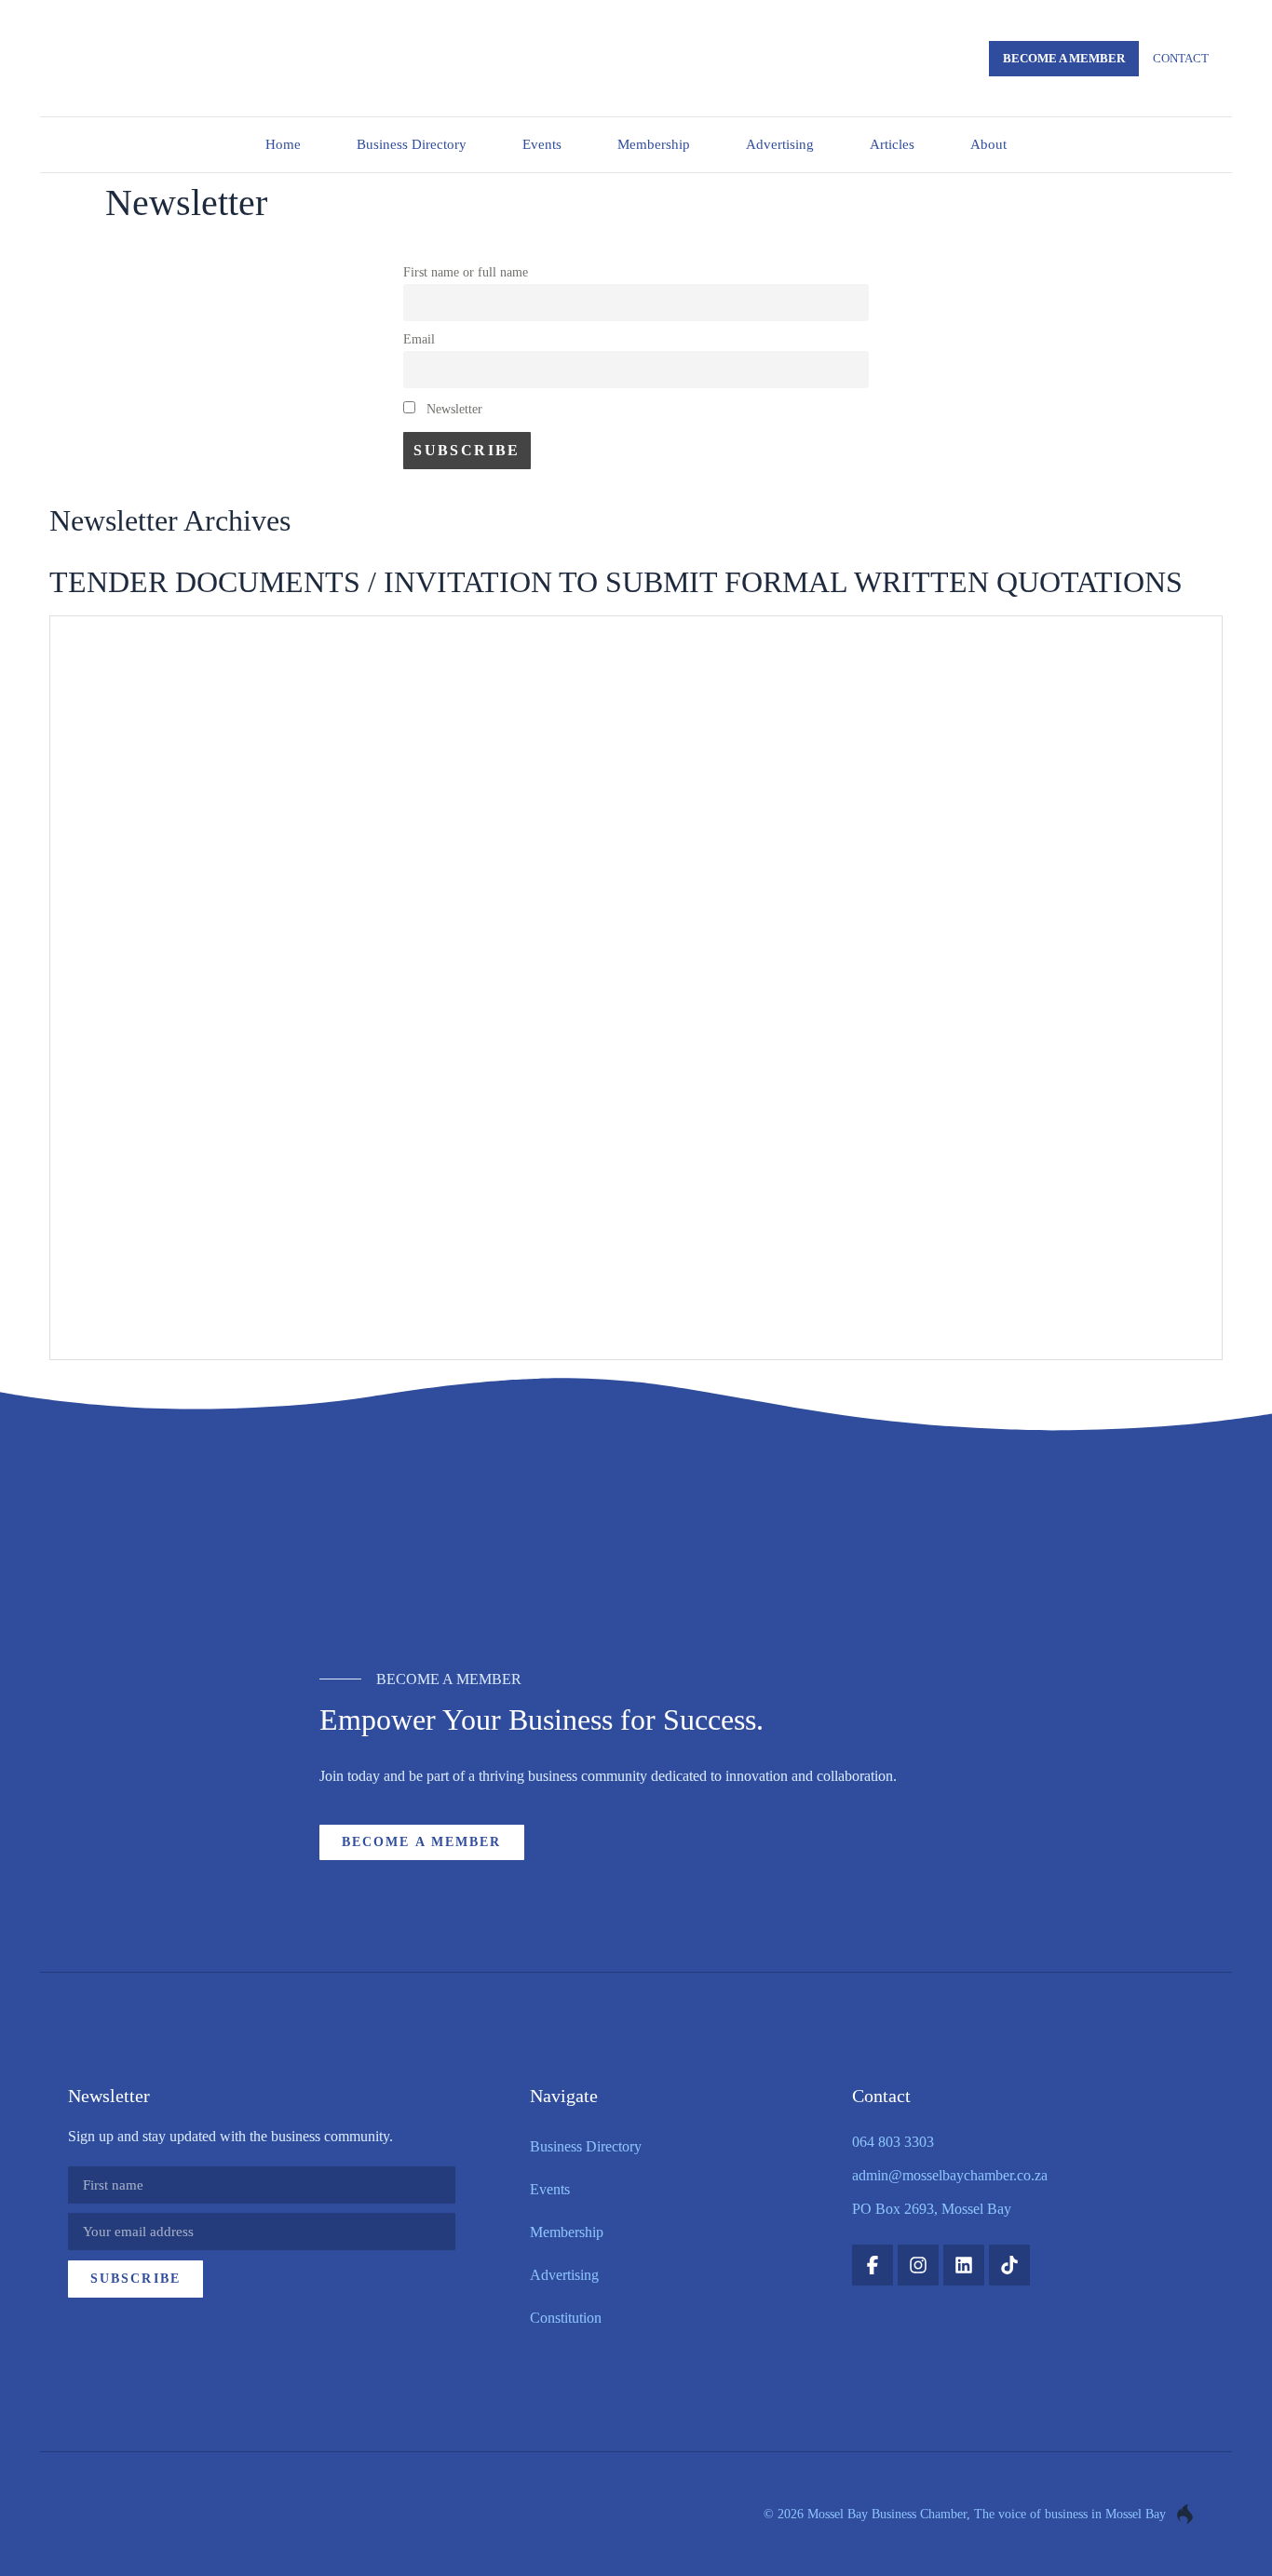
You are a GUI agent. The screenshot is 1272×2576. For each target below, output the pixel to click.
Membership (654, 144)
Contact (1181, 58)
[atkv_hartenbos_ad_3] (636, 1549)
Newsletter (453, 409)
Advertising (780, 144)
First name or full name (466, 272)
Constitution (566, 2318)
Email (419, 339)
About (988, 144)
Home (283, 144)
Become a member (1064, 58)
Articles (892, 144)
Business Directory (412, 144)
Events (542, 144)
